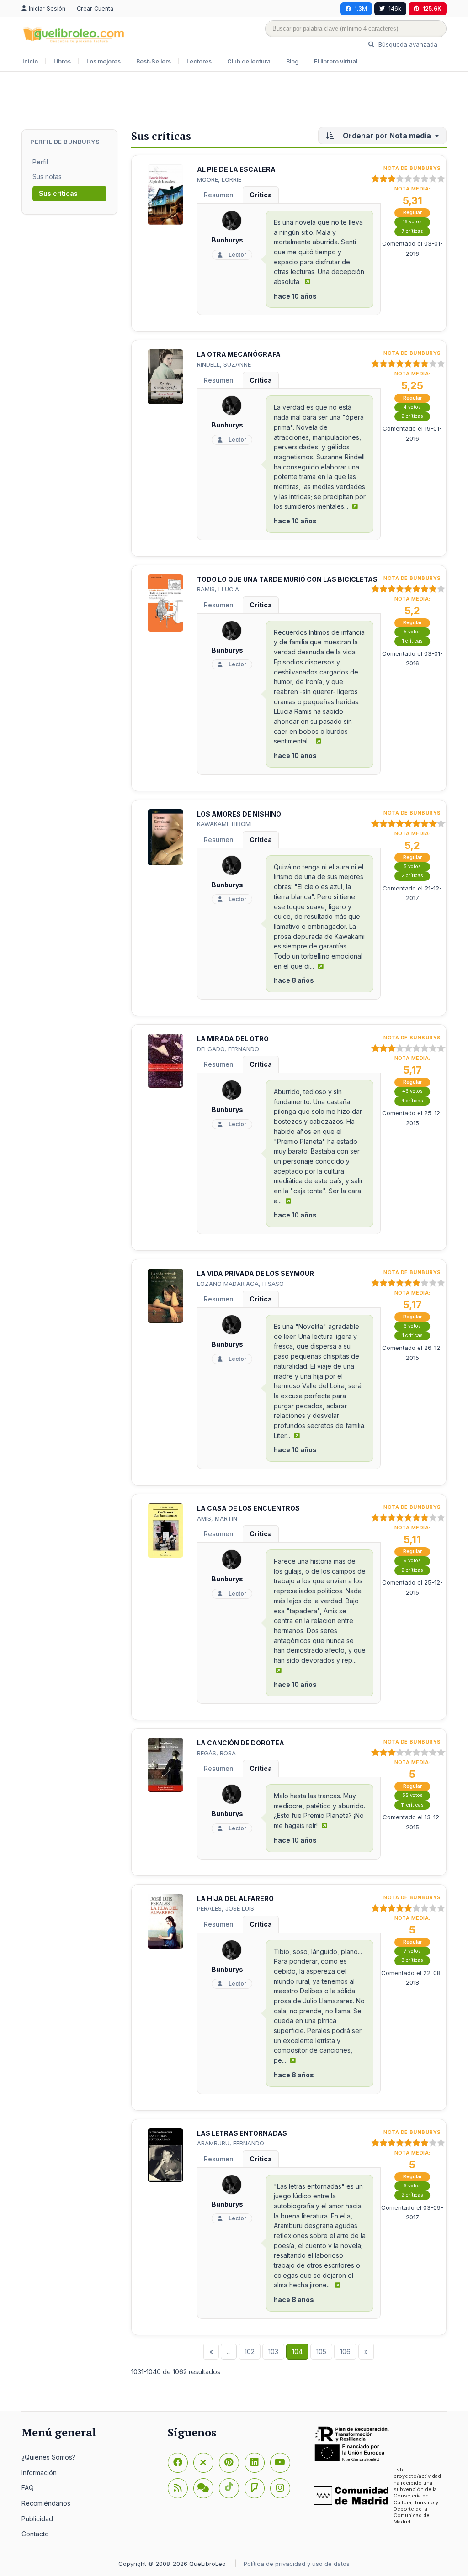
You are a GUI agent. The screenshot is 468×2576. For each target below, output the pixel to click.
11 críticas (412, 1805)
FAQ (28, 2488)
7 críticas (412, 231)
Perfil (40, 162)
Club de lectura (249, 61)
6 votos (412, 1326)
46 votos (412, 1091)
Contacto (35, 2534)
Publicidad (37, 2519)
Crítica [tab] (261, 195)
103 (273, 2352)
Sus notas (47, 176)
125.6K (432, 8)
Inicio (30, 61)
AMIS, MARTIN (217, 1518)
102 (250, 2352)
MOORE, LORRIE (219, 179)
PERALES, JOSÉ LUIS (226, 1908)
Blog (292, 61)
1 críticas (412, 641)
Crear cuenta (95, 8)
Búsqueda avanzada (407, 44)
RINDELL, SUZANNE (224, 364)
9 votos (412, 1561)
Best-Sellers (154, 61)
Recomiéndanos (46, 2503)
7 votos (412, 1951)
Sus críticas (58, 193)
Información (39, 2473)
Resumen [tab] (219, 195)
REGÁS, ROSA (216, 1753)
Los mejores (104, 61)
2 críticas (412, 416)
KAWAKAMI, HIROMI (224, 824)
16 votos (412, 222)
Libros (62, 61)
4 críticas (412, 1101)
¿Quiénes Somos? (48, 2457)
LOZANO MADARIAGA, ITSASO (240, 1284)
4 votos (412, 407)
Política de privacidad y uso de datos (297, 2564)
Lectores (199, 61)
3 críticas (412, 1960)
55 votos (412, 1795)
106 (345, 2352)
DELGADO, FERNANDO (228, 1049)
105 (321, 2352)
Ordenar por (386, 136)
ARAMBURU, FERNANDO (231, 2143)
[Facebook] (178, 2463)
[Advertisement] (234, 101)
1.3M (361, 8)
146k (395, 8)
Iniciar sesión (48, 8)
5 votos (412, 632)
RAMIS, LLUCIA (218, 589)
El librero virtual (336, 61)
